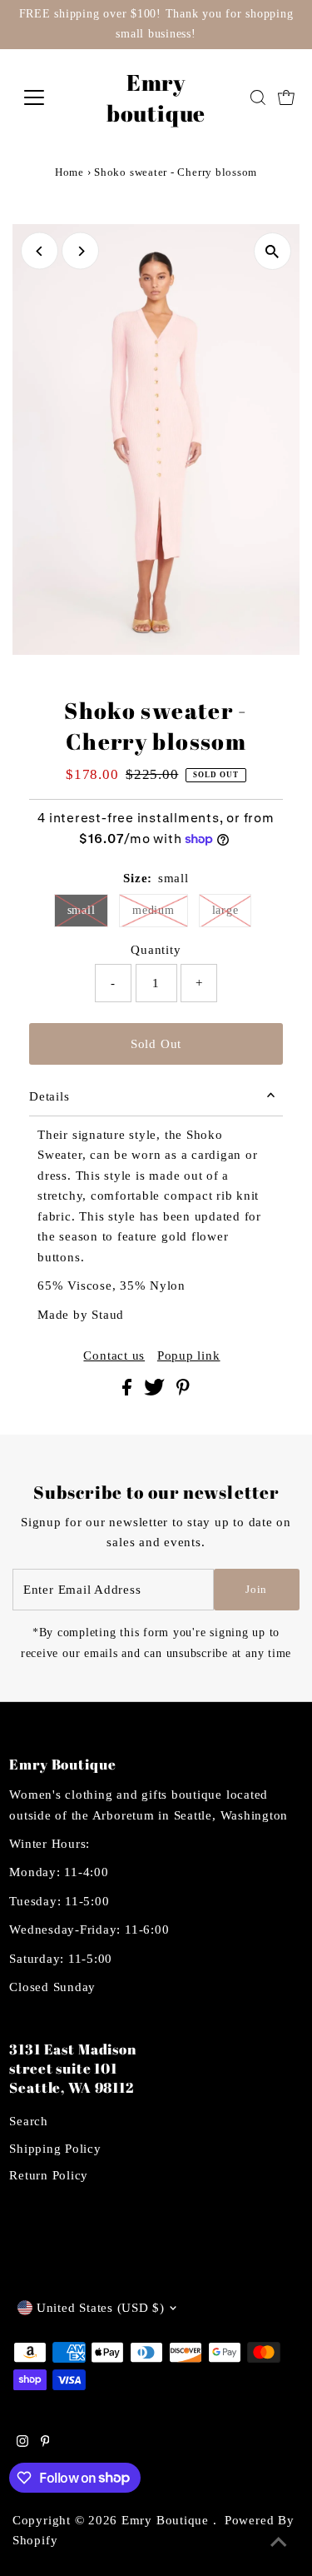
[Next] (80, 251)
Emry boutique (156, 97)
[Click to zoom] (272, 251)
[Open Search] (258, 97)
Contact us (114, 1355)
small (82, 910)
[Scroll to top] (279, 2543)
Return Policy (49, 2175)
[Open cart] (286, 97)
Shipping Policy (55, 2148)
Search (29, 2121)
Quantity (156, 949)
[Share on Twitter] (156, 1391)
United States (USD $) (101, 2307)
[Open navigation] (47, 97)
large (225, 910)
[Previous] (40, 251)
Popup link (189, 1355)
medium (154, 910)
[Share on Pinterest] (183, 1391)
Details (49, 1096)
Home (69, 172)
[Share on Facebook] (129, 1391)
